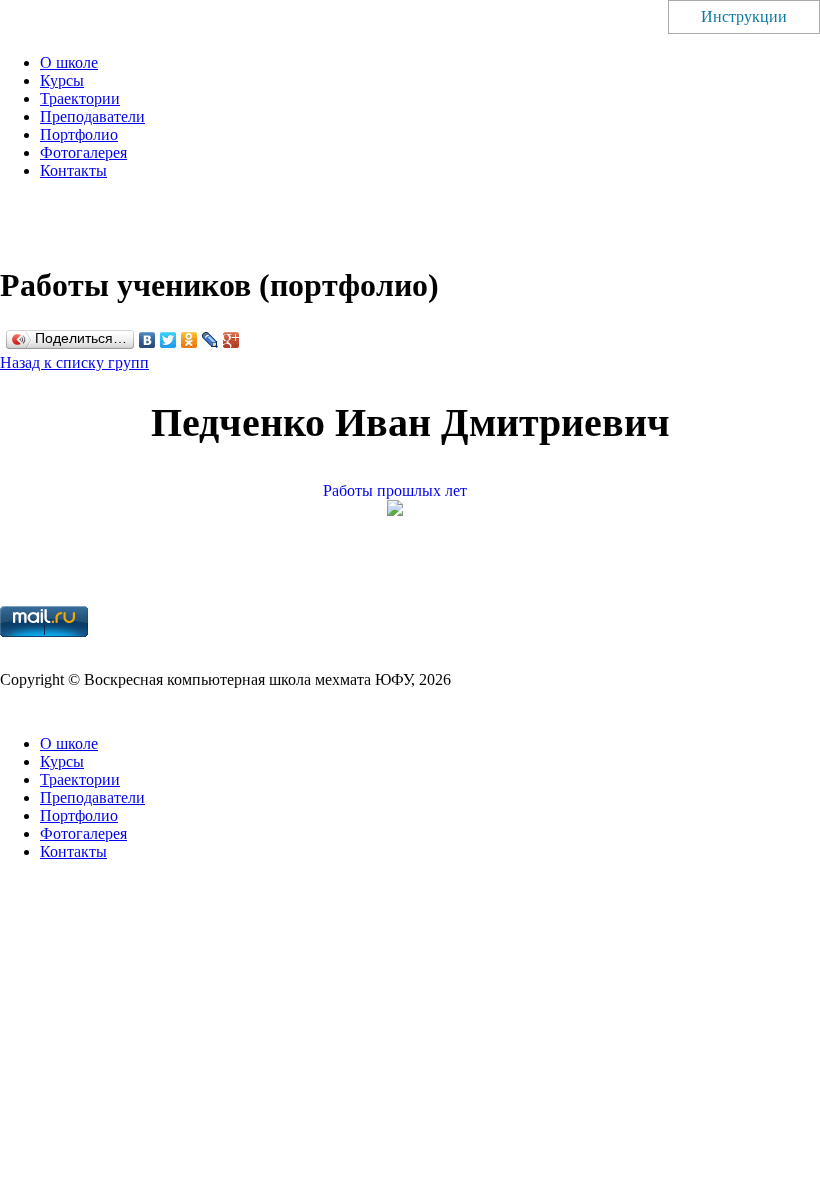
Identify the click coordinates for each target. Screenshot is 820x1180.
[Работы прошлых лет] (410, 510)
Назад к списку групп (74, 362)
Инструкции (744, 16)
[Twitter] (168, 340)
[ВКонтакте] (147, 340)
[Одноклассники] (189, 340)
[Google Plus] (231, 340)
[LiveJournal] (210, 340)
